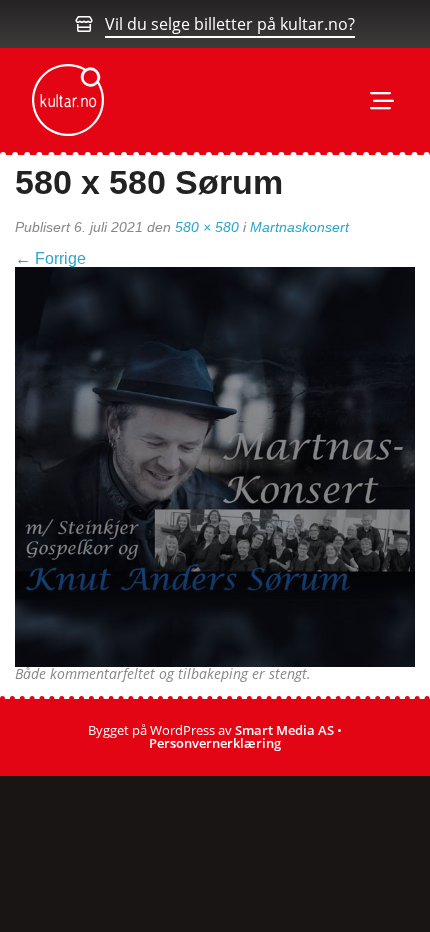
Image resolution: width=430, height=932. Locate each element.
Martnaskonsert (299, 227)
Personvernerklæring (215, 743)
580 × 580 (207, 227)
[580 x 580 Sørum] (215, 466)
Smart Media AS (284, 730)
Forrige (50, 258)
